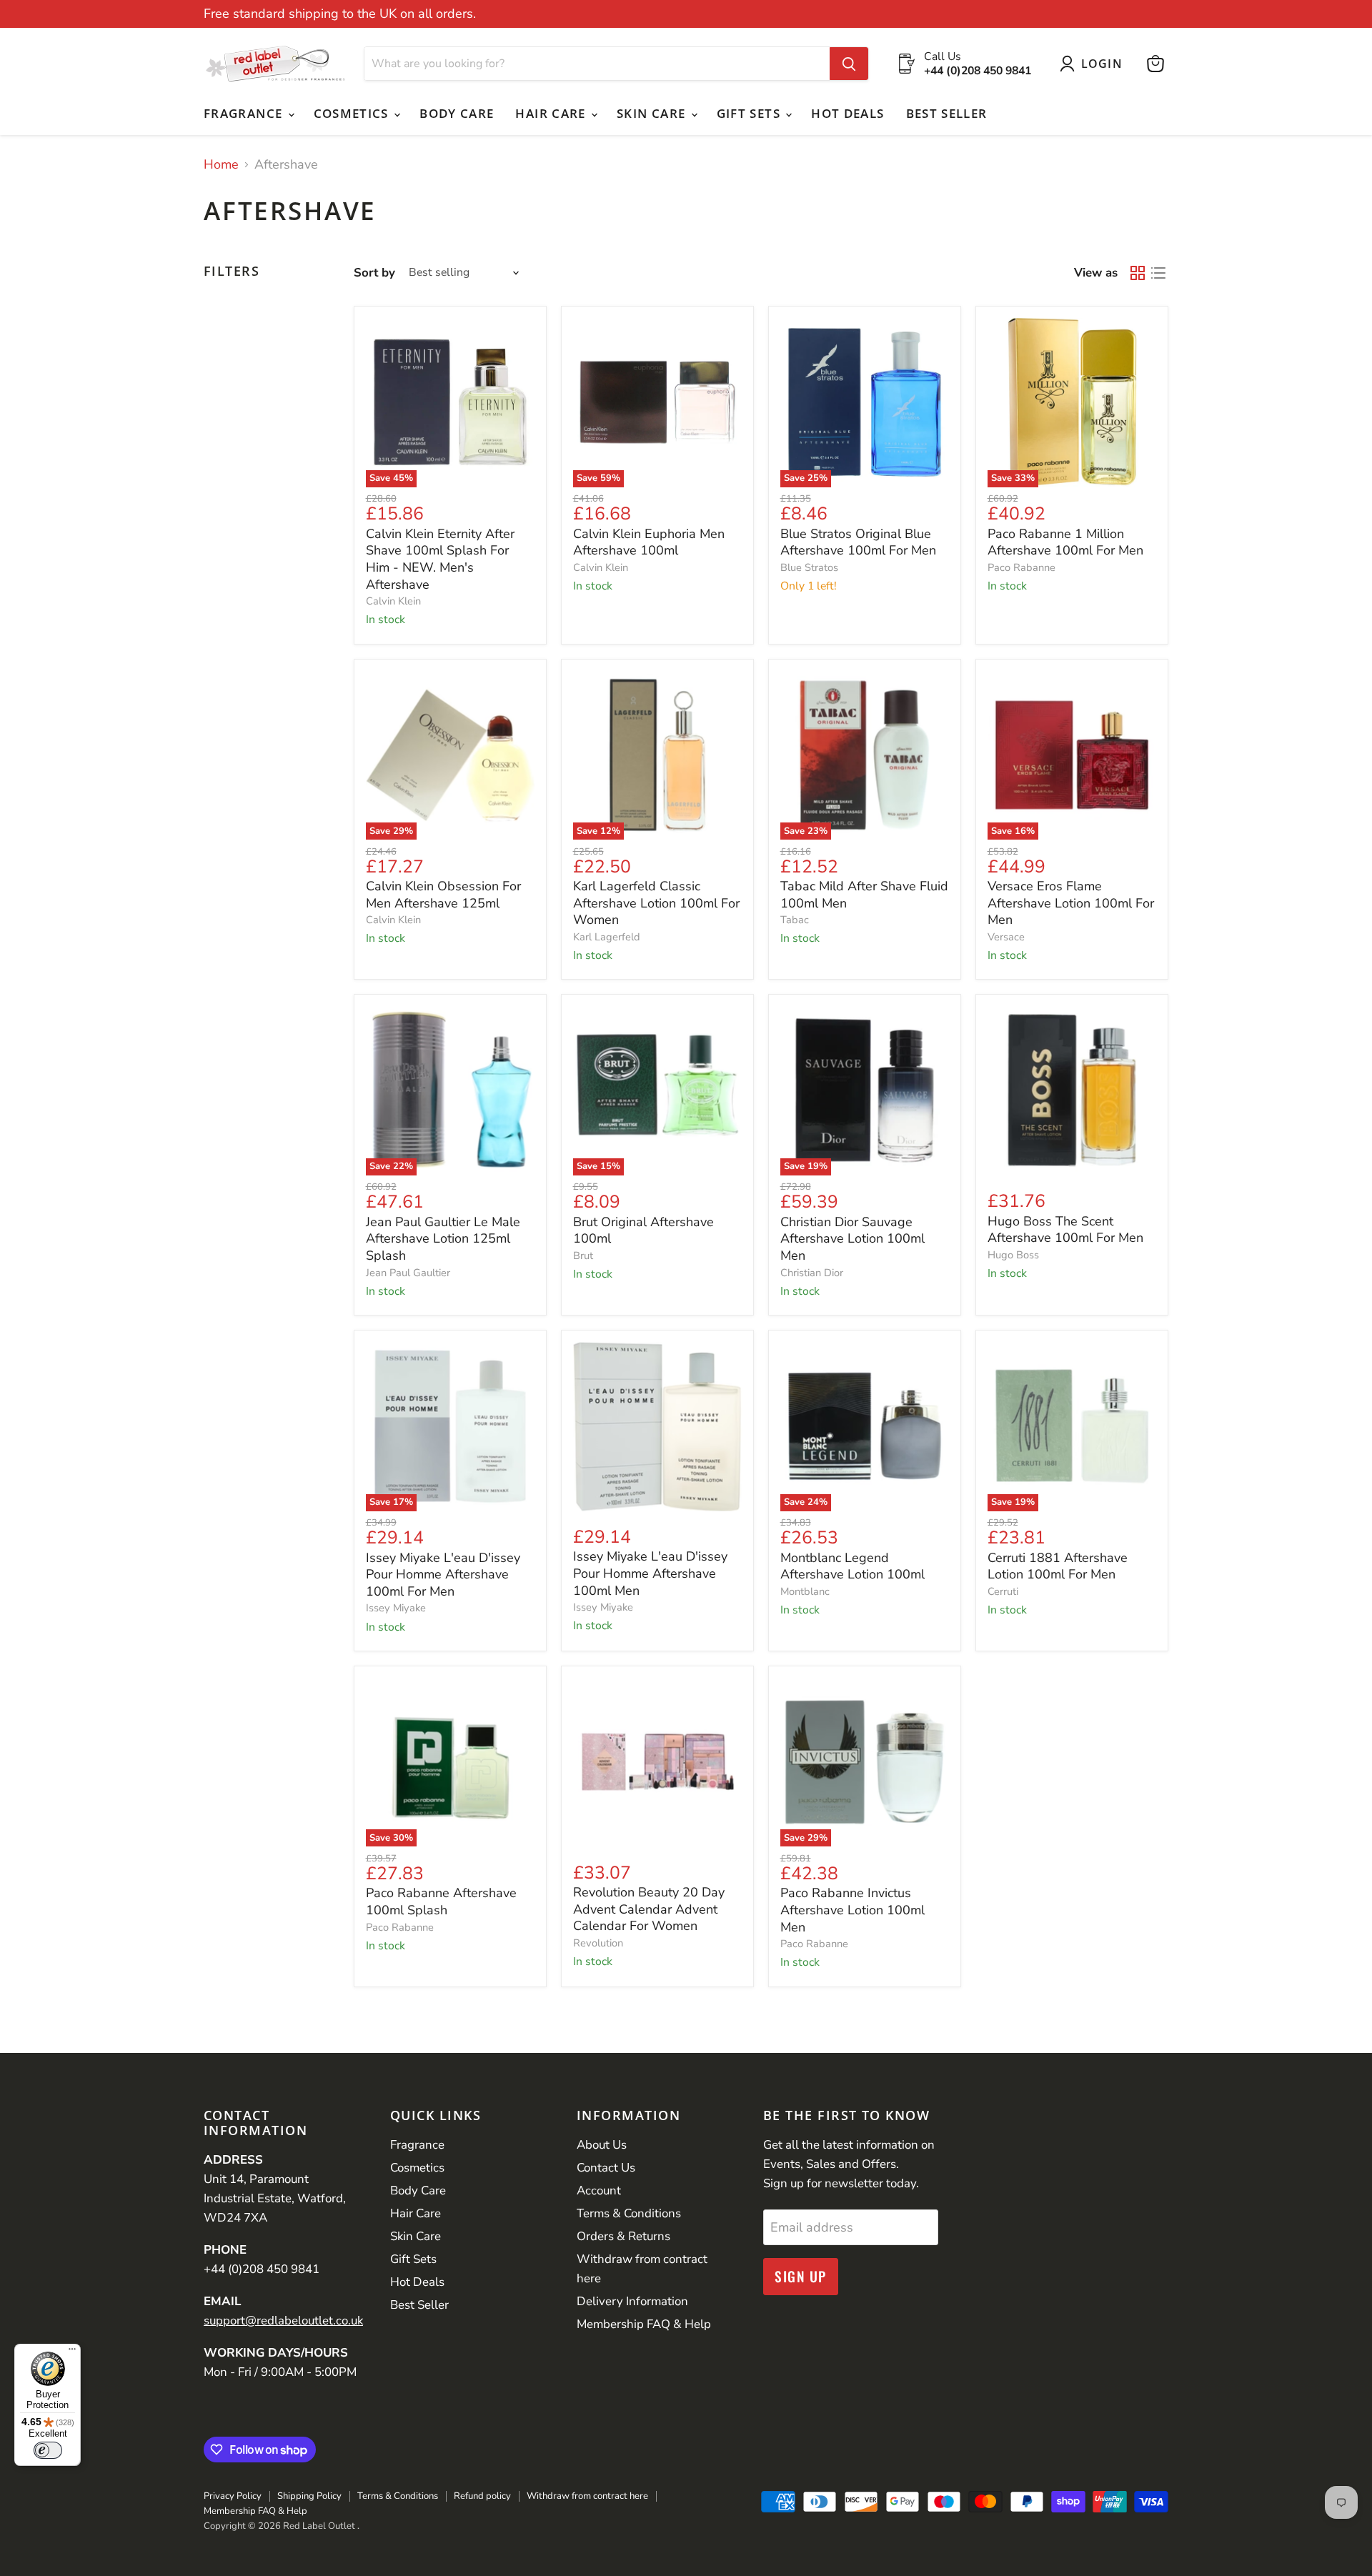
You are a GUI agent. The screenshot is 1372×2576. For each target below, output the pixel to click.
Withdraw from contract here (587, 2496)
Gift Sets (751, 113)
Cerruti (1003, 1591)
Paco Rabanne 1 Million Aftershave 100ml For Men (1065, 542)
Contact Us (606, 2168)
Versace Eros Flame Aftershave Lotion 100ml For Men (1071, 903)
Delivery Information (632, 2301)
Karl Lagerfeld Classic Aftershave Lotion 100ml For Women (656, 903)
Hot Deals (847, 113)
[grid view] (1137, 273)
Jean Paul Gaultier (408, 1273)
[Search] (849, 64)
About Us (602, 2145)
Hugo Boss (1013, 1255)
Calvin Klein (393, 601)
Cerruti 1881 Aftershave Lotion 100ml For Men (1058, 1566)
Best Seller (947, 113)
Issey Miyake (396, 1608)
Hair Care (552, 113)
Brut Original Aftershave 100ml (643, 1230)
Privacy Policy (233, 2496)
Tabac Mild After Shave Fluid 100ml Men (864, 895)
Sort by (374, 273)
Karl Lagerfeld (607, 937)
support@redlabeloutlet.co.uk (283, 2321)
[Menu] (72, 2352)
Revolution (598, 1943)
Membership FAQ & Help (644, 2324)
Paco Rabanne (1021, 567)
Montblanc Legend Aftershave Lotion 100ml (852, 1566)
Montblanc (805, 1591)
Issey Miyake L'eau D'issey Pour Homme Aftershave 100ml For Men (443, 1575)
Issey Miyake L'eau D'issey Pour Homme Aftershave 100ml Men (650, 1573)
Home (221, 165)
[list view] (1158, 273)
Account (599, 2190)
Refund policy (482, 2496)
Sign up (801, 2276)
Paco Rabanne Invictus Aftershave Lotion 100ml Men (852, 1910)
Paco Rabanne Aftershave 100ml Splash (441, 1901)
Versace (1006, 937)
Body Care (457, 113)
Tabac (795, 920)
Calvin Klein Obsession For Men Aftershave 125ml (443, 895)
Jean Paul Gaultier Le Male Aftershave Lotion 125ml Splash (443, 1239)
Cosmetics (353, 113)
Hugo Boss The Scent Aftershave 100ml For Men (1065, 1230)
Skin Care (653, 113)
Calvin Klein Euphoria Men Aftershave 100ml (649, 542)
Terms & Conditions (629, 2213)
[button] (1094, 64)
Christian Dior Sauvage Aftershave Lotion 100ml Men (852, 1239)
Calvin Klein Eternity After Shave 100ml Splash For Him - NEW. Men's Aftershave (440, 559)
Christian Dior (812, 1273)
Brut (583, 1255)
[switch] (48, 2450)
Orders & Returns (623, 2236)
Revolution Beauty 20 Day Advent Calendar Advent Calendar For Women (649, 1909)
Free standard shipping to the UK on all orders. (340, 14)
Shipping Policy (309, 2496)
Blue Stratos (809, 567)
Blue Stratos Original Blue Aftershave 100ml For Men (858, 542)
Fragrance (245, 113)
